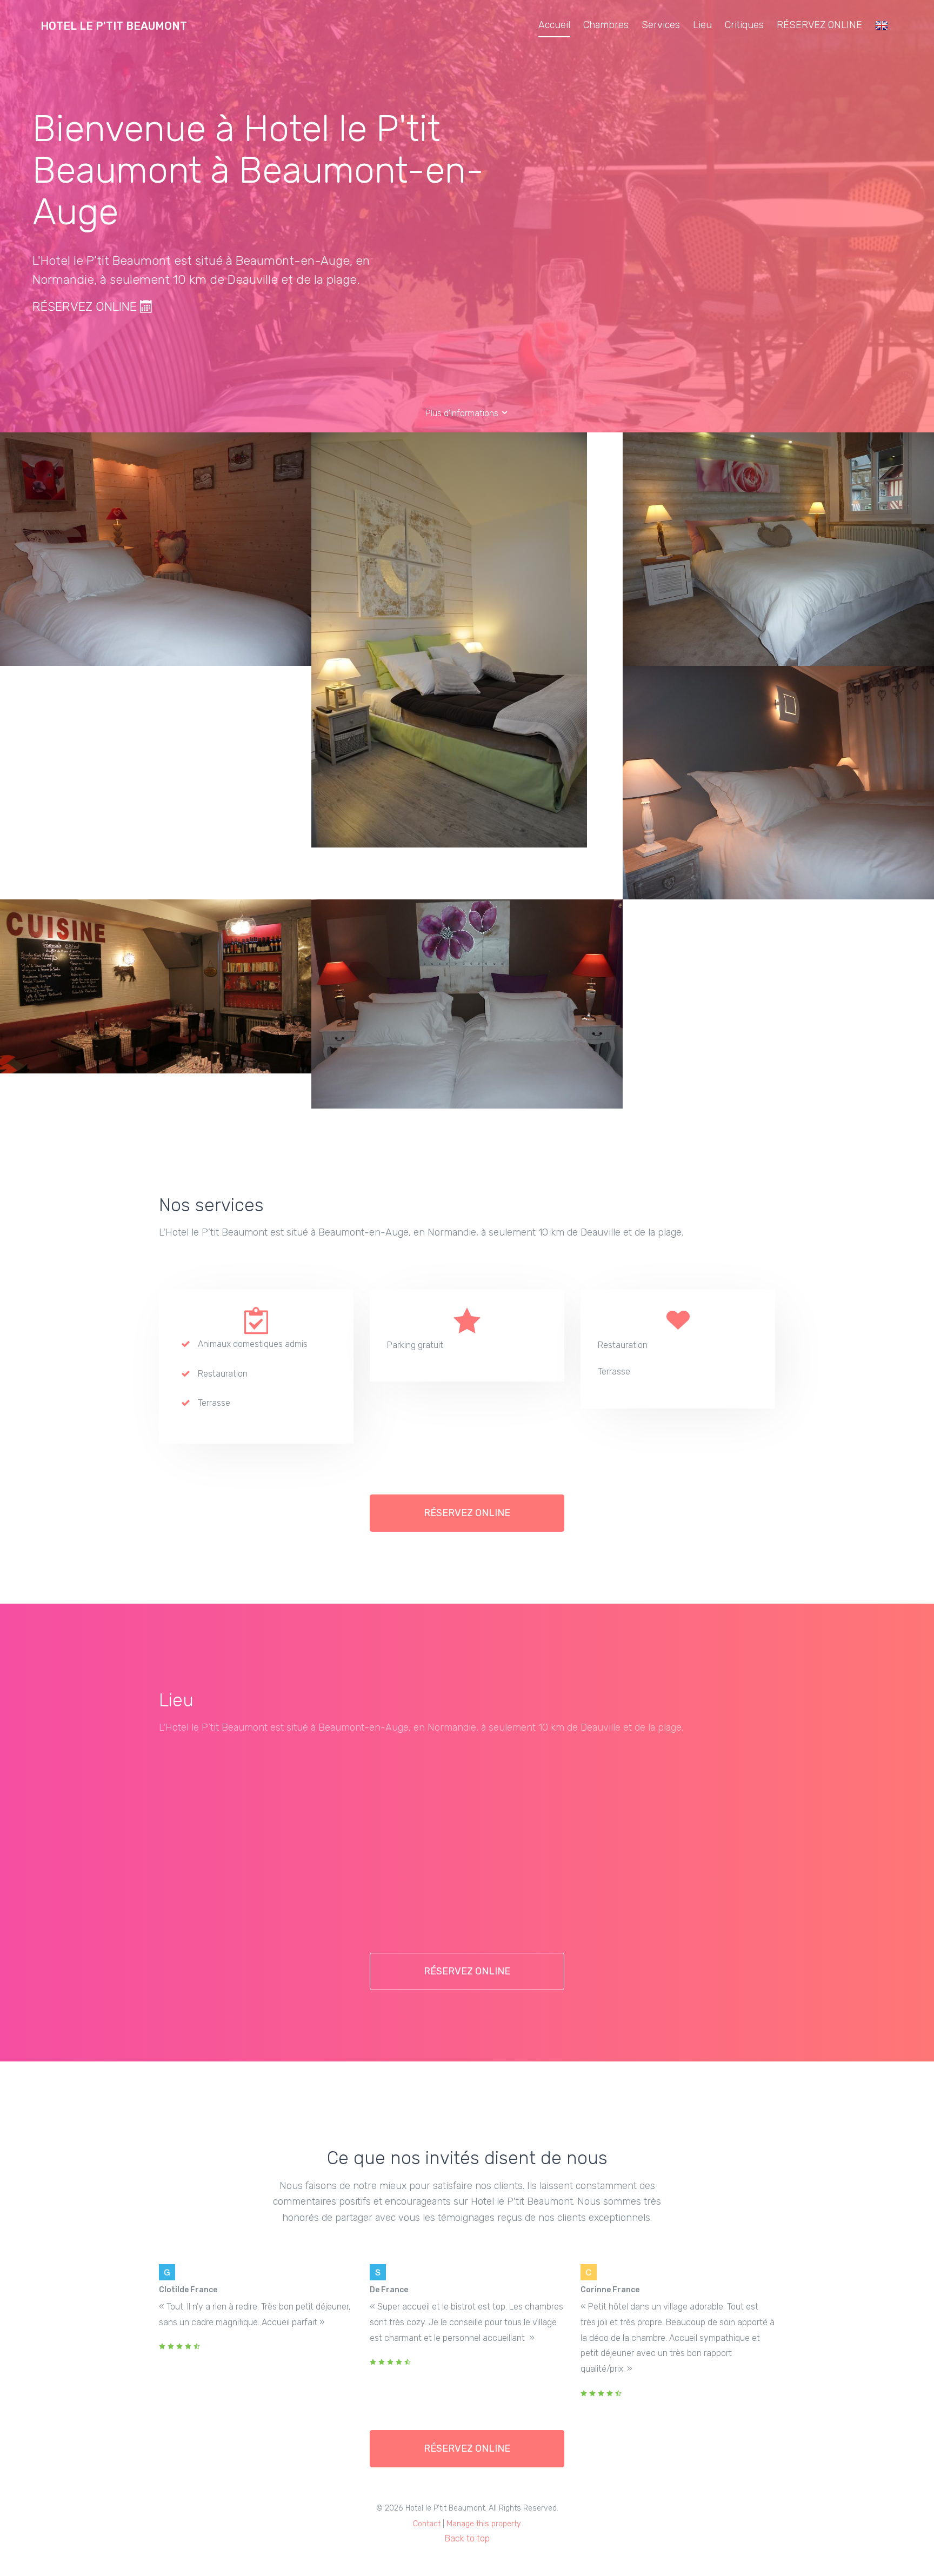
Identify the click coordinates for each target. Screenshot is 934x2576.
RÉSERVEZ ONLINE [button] (467, 1513)
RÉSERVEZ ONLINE (819, 25)
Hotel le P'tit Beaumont (114, 26)
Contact (427, 2524)
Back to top (467, 2538)
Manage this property (484, 2524)
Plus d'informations (463, 413)
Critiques (744, 25)
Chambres (606, 25)
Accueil (554, 25)
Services (661, 25)
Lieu (702, 25)
